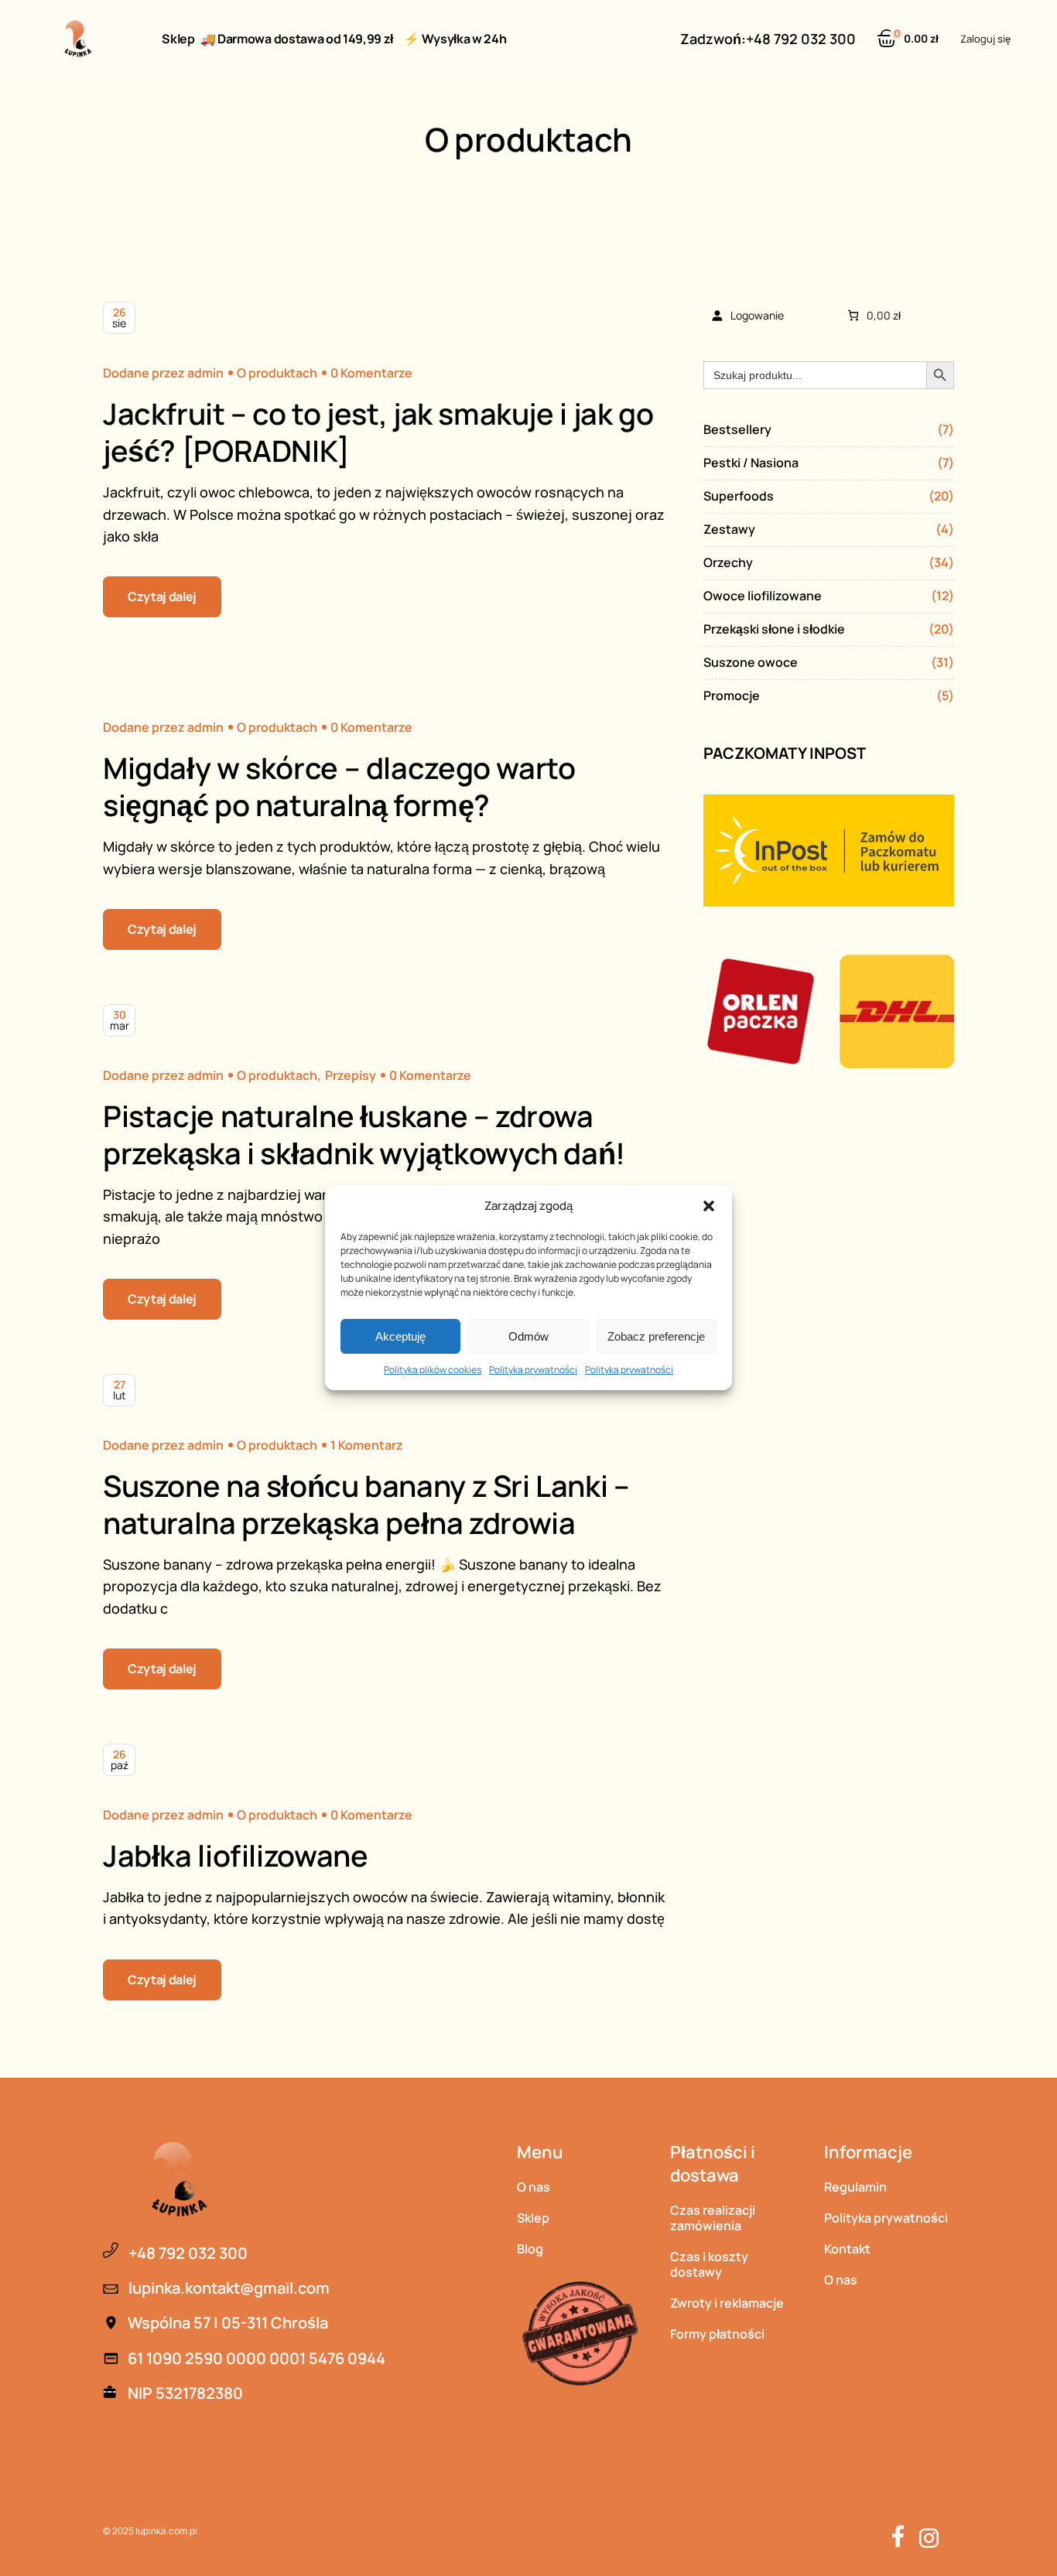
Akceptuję (400, 1336)
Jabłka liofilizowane (235, 1855)
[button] (709, 1206)
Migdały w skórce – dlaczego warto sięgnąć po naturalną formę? (339, 786)
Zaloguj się (985, 39)
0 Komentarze (371, 373)
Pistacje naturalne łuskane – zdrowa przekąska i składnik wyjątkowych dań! (364, 1134)
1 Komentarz (367, 1445)
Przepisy (351, 1075)
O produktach (277, 373)
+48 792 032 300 (801, 39)
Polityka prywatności (533, 1370)
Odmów (528, 1336)
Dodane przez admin (163, 373)
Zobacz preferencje (656, 1336)
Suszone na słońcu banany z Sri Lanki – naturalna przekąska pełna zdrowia (366, 1504)
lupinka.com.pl (166, 2531)
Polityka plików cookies (433, 1370)
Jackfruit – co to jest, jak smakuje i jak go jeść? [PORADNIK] (378, 432)
